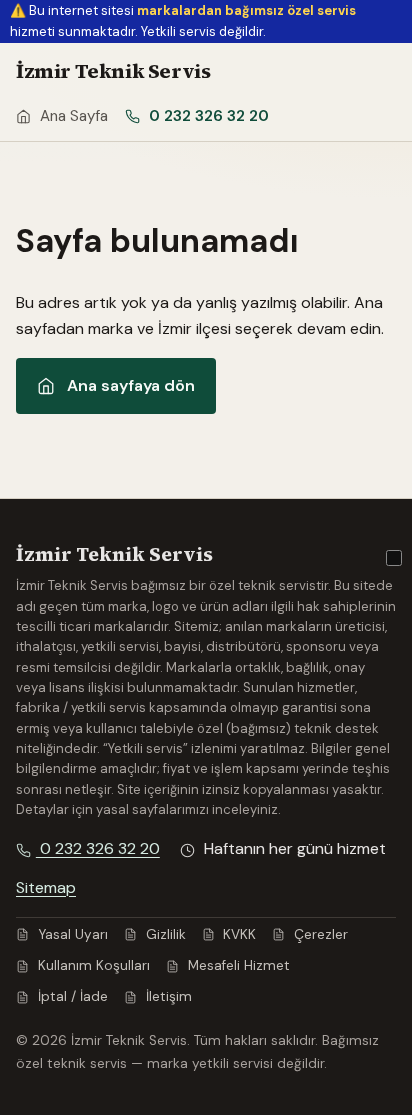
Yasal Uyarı (71, 934)
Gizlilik (164, 934)
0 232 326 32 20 (207, 116)
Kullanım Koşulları (92, 965)
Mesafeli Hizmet (237, 965)
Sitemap (46, 887)
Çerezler (319, 934)
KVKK (237, 934)
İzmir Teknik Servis (113, 71)
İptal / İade (71, 996)
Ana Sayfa (72, 116)
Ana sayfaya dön (131, 385)
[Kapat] (394, 558)
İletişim (167, 996)
